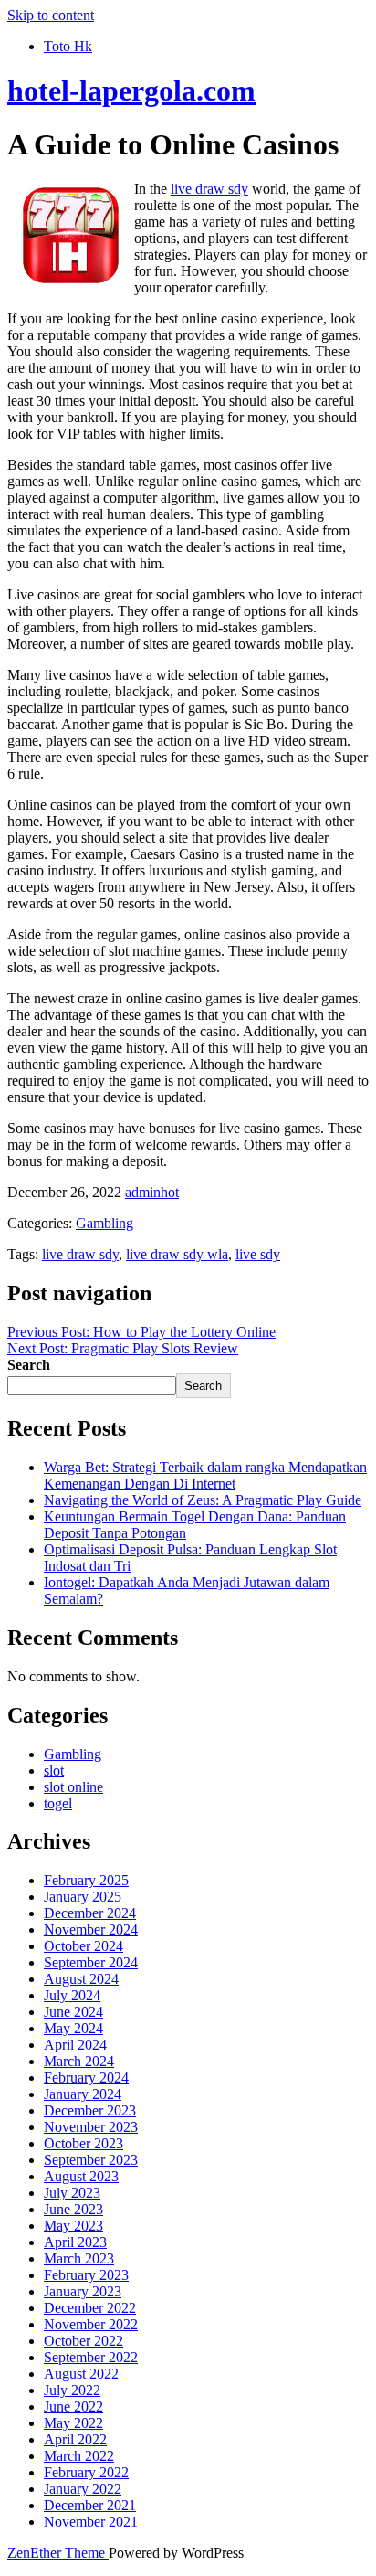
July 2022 (72, 2390)
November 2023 (91, 2127)
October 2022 (84, 2341)
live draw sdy (209, 189)
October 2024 (84, 1946)
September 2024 (91, 1962)
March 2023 (79, 2258)
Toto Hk (68, 46)
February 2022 (86, 2472)
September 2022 (91, 2357)
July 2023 (72, 2193)
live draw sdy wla (177, 1254)
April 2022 (75, 2439)
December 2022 (90, 2308)
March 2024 (79, 2061)
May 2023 (73, 2226)
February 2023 (86, 2275)
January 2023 (83, 2291)
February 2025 (86, 1880)
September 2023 (91, 2160)
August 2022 (81, 2374)
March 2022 (79, 2456)
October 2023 (84, 2143)
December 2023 (90, 2110)
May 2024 (73, 2028)
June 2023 (73, 2209)
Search (29, 1365)
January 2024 (83, 2094)
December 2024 (90, 1913)
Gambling (104, 1223)
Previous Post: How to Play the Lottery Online (141, 1332)
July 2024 (72, 1995)
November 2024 (91, 1929)
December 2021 (90, 2505)
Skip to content (51, 15)
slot (54, 1770)
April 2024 (75, 2045)
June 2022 (73, 2406)
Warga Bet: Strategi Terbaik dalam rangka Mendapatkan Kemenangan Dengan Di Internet (205, 1475)
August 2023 (81, 2176)
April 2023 (75, 2242)
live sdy (258, 1254)
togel (58, 1803)
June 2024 (73, 2012)
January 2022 (83, 2489)
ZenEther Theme (58, 2553)
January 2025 (83, 1897)
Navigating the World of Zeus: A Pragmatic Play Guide (203, 1500)
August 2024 (81, 1979)
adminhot (152, 1192)
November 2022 (91, 2324)
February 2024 (86, 2078)
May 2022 (73, 2423)
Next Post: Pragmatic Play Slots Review (123, 1348)
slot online (73, 1787)
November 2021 (91, 2522)
